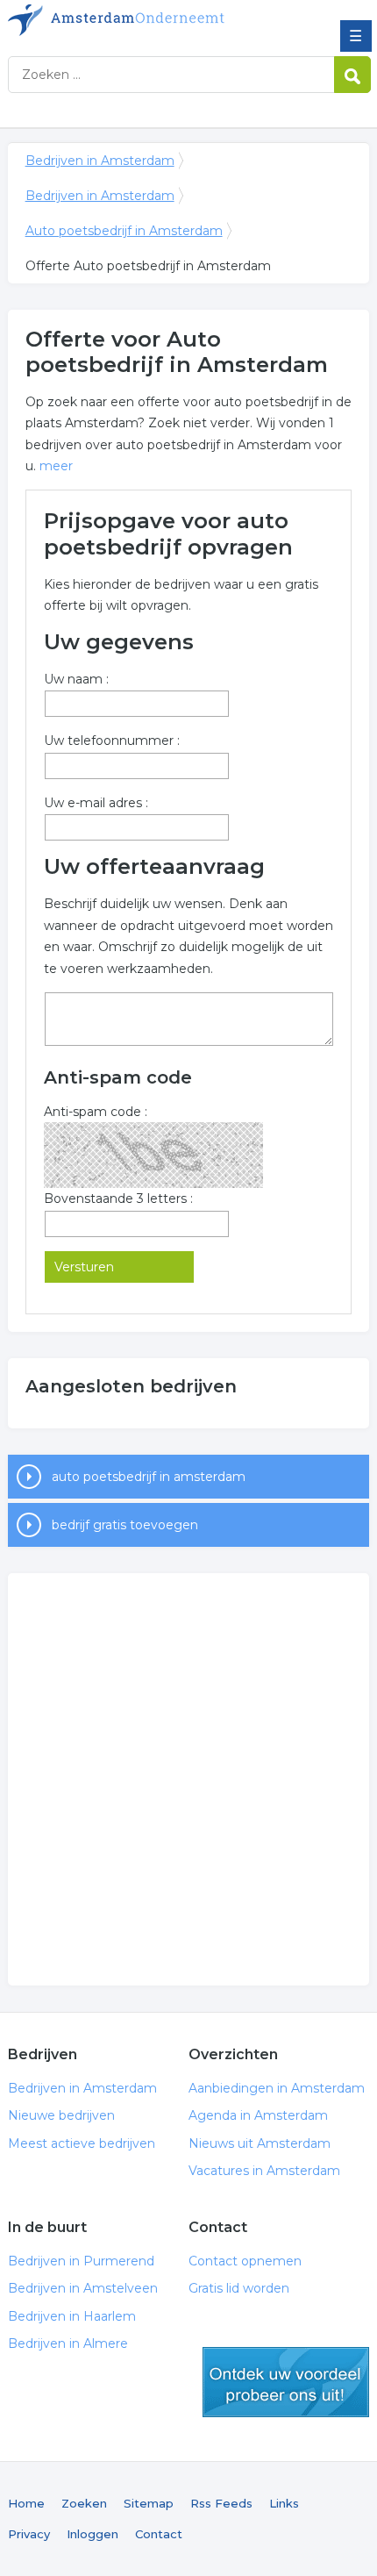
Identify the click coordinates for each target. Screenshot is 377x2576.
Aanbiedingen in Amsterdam (277, 2088)
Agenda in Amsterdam (258, 2115)
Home (26, 2503)
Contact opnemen (245, 2261)
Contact (159, 2534)
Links (284, 2503)
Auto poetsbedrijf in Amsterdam (124, 231)
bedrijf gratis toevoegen (125, 1525)
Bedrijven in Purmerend (81, 2261)
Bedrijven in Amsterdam (135, 20)
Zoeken (84, 2503)
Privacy (29, 2534)
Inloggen (92, 2534)
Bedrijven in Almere (68, 2343)
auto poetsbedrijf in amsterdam (149, 1477)
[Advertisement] (188, 1779)
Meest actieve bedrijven (82, 2143)
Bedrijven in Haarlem (72, 2316)
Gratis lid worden (239, 2288)
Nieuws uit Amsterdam (260, 2143)
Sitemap (149, 2503)
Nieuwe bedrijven (61, 2115)
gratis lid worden (286, 2382)
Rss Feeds (221, 2503)
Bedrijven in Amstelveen (83, 2288)
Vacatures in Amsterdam (264, 2171)
